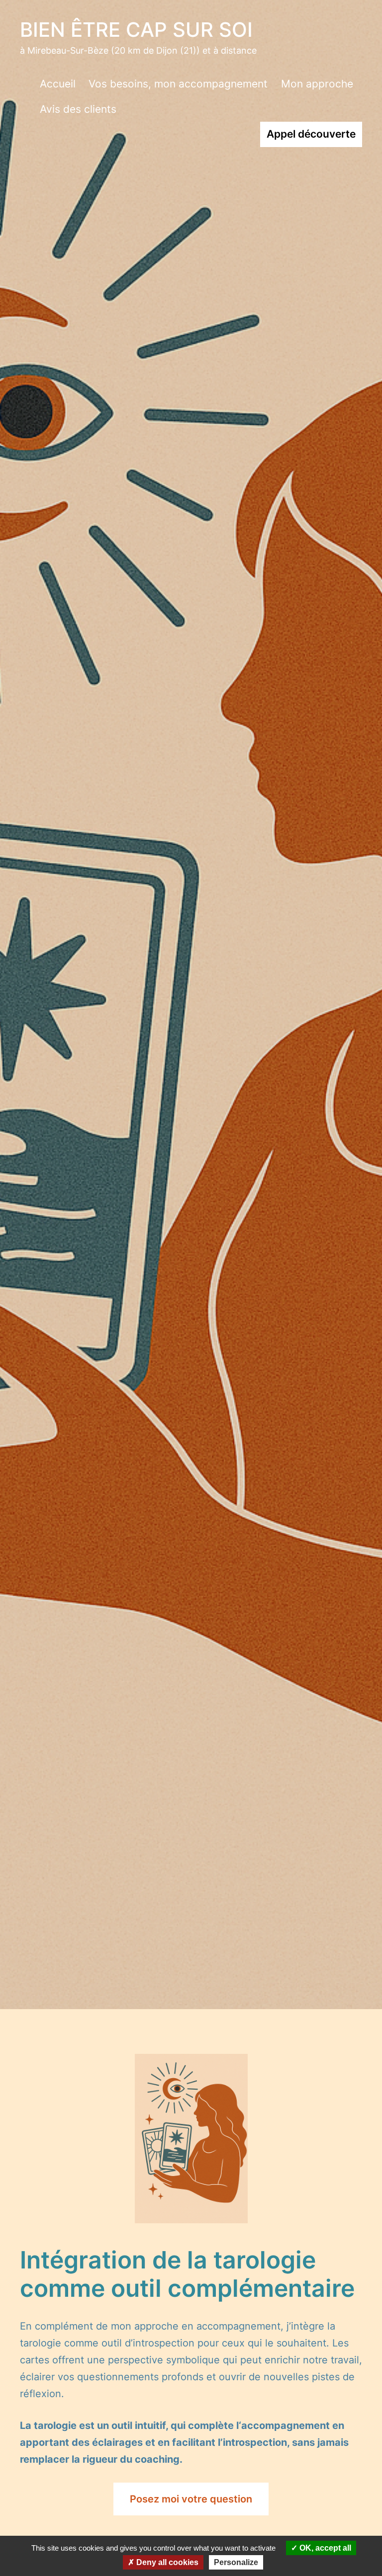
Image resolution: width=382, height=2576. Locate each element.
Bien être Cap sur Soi (136, 30)
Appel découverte (311, 134)
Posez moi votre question (191, 2499)
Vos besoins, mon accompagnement (178, 84)
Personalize (236, 2562)
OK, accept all (324, 2548)
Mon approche (317, 84)
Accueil (58, 84)
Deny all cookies (166, 2562)
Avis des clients (78, 109)
